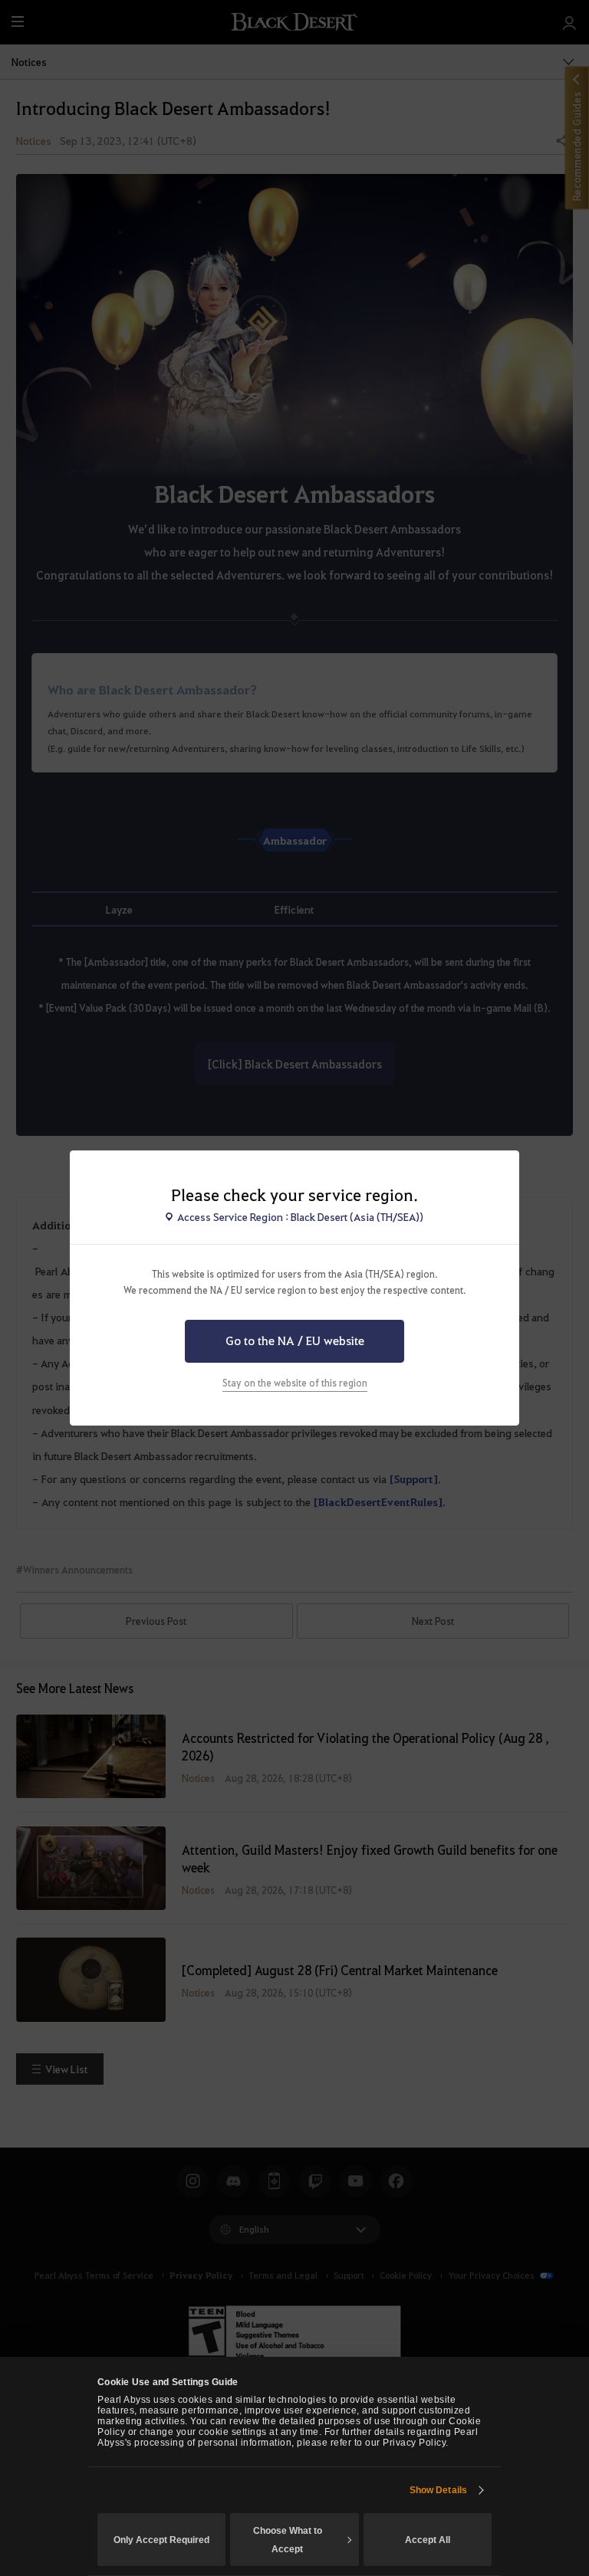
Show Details (438, 2490)
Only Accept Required (161, 2540)
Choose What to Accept (288, 2540)
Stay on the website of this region (295, 1383)
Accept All (428, 2540)
